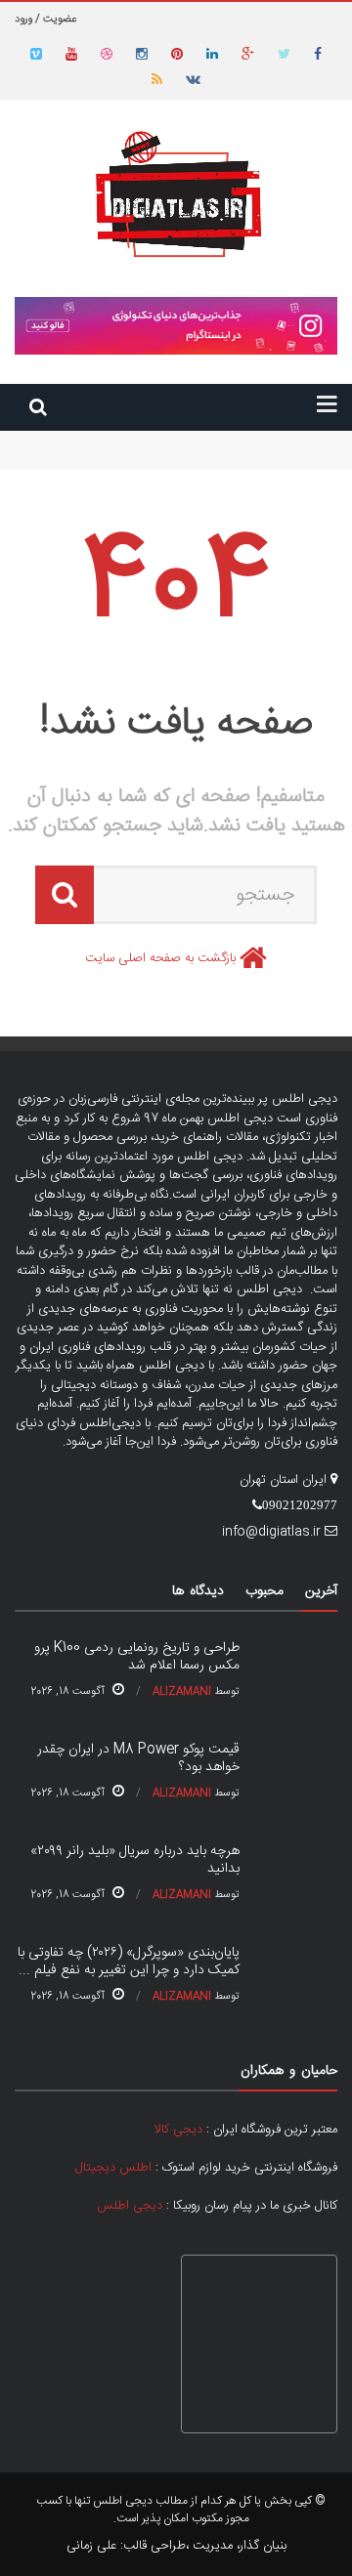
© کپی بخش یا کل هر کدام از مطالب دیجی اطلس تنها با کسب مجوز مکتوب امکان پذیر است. (181, 2510)
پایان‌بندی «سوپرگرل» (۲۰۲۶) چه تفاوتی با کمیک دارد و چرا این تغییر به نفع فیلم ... (129, 1962)
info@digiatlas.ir (271, 1532)
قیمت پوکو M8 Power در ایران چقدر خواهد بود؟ (212, 459)
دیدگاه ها (198, 1591)
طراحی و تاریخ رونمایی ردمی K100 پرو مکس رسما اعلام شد (187, 440)
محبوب (264, 1591)
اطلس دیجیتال (113, 2168)
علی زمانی (91, 2546)
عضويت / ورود (45, 20)
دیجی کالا (178, 2130)
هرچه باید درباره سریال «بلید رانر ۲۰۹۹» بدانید (135, 1860)
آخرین (321, 1591)
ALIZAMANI (182, 1692)
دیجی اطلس (130, 2206)
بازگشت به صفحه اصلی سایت (160, 958)
